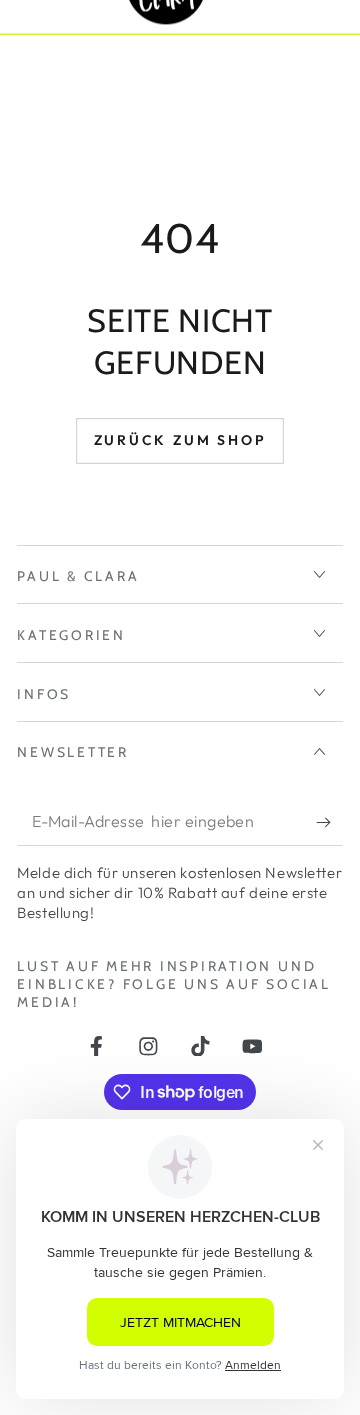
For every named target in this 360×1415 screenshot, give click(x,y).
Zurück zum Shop (180, 440)
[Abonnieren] (329, 822)
